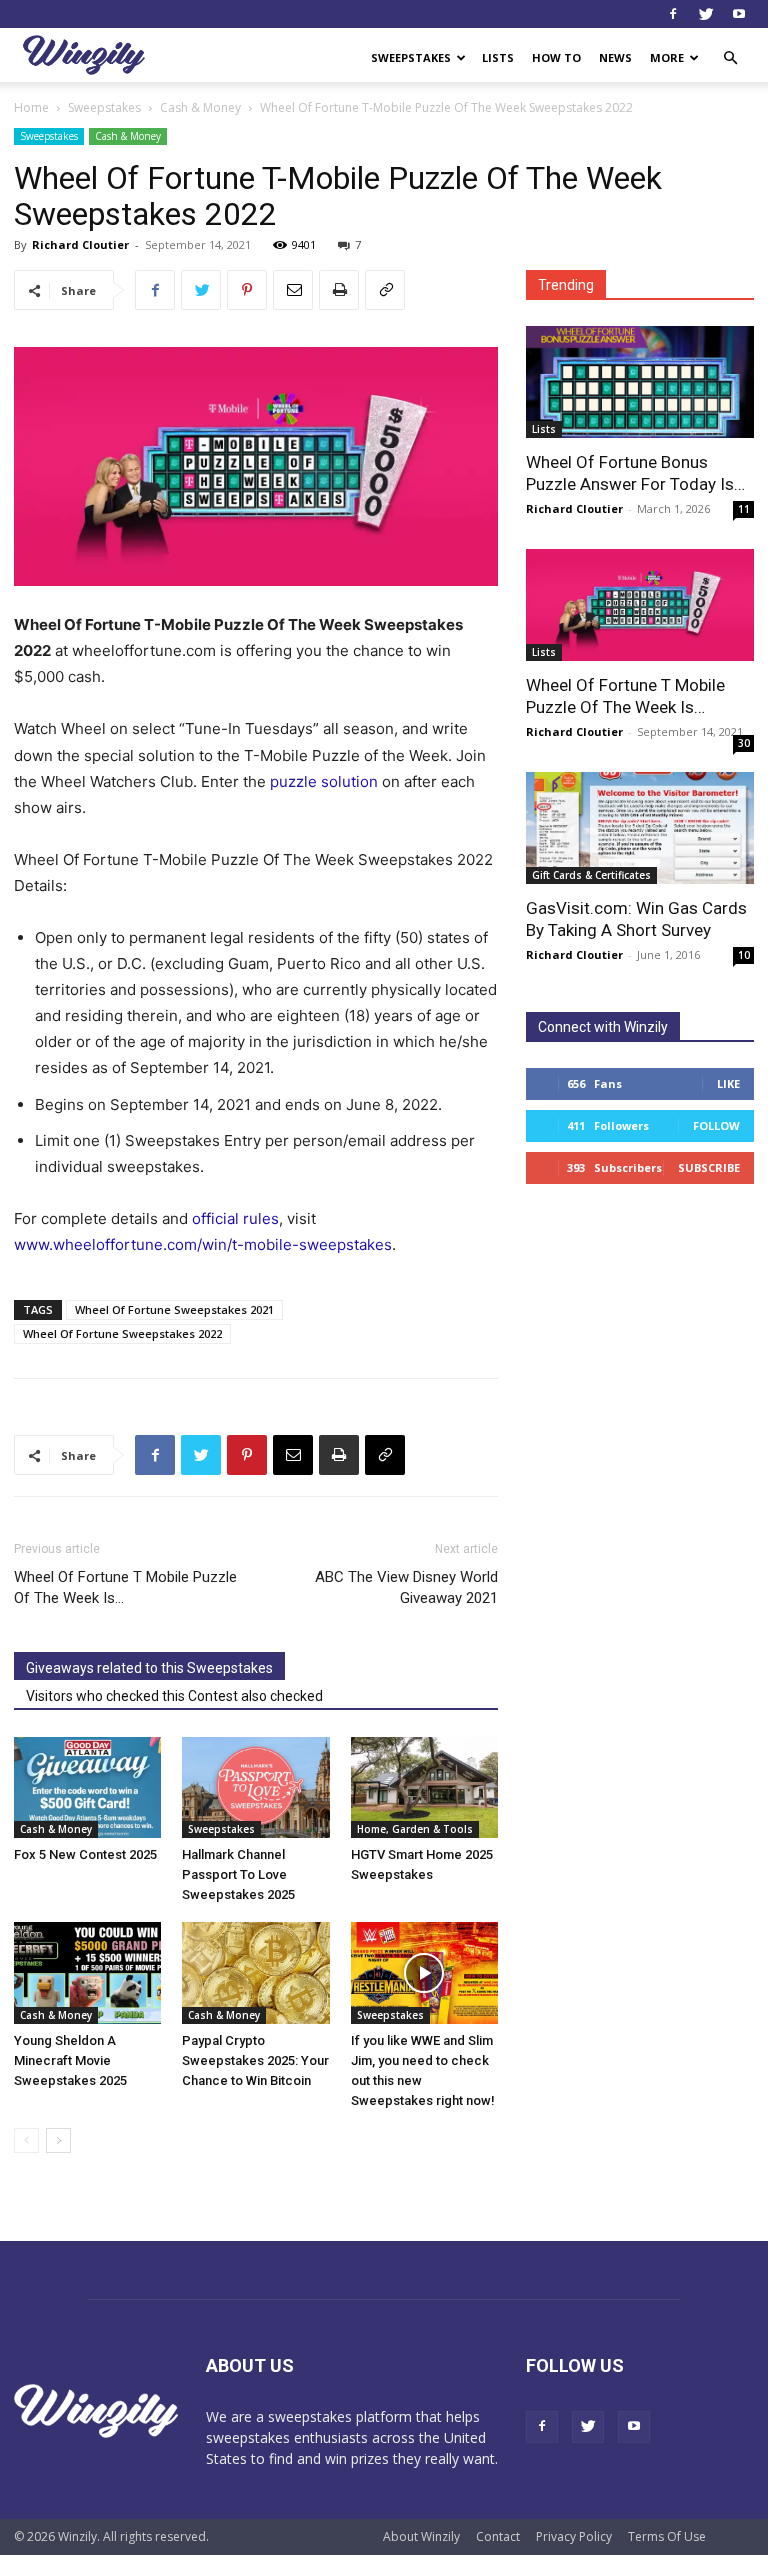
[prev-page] (26, 2140)
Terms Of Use (667, 2536)
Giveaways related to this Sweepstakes (149, 1668)
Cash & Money (200, 107)
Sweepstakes (411, 57)
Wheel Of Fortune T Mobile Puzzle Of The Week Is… (125, 1587)
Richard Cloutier (80, 244)
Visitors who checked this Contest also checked (174, 1696)
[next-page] (58, 2140)
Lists (498, 57)
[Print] (339, 290)
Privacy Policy (574, 2536)
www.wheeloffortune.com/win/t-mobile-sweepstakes (203, 1244)
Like (728, 1083)
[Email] (293, 290)
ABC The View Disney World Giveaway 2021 (406, 1587)
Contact (498, 2536)
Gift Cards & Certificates (591, 875)
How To (556, 57)
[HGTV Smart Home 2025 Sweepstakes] (424, 1787)
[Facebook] (673, 14)
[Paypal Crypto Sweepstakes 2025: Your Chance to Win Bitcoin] (255, 1972)
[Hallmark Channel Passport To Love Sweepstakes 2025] (255, 1787)
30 (744, 743)
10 (744, 955)
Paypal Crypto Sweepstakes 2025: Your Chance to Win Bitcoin (255, 2060)
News (615, 57)
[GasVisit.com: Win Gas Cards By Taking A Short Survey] (640, 828)
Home (31, 107)
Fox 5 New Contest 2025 (85, 1854)
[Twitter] (706, 14)
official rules (235, 1218)
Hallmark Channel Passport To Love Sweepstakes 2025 (238, 1874)
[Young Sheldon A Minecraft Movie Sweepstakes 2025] (87, 1972)
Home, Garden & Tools (415, 1829)
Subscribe (709, 1167)
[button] (730, 58)
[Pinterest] (247, 290)
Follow (716, 1125)
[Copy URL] (385, 290)
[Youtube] (739, 14)
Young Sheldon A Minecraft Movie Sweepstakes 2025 (70, 2060)
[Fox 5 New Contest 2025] (87, 1787)
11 (744, 509)
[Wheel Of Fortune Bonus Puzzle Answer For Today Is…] (640, 382)
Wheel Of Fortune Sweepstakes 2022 (122, 1333)
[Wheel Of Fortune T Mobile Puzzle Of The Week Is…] (640, 605)
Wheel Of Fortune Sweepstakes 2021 (174, 1309)
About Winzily (421, 2536)
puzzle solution (324, 781)
